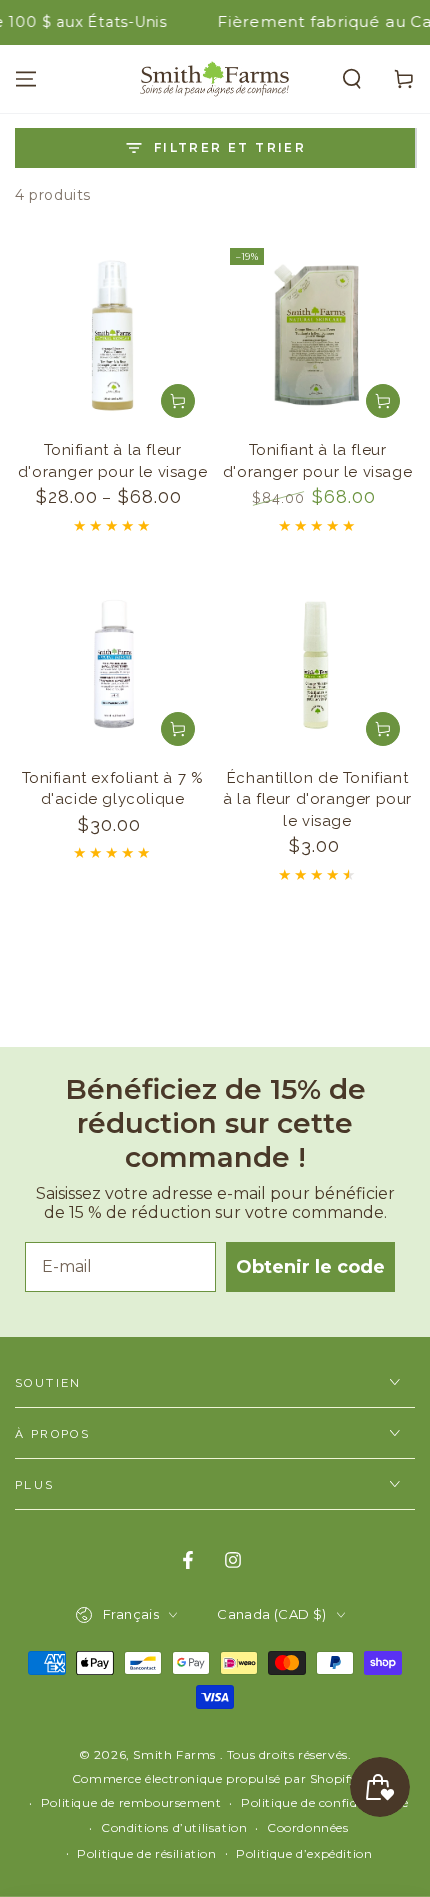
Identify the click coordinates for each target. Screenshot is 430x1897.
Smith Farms (176, 1754)
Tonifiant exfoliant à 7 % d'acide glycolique (113, 789)
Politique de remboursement (131, 1802)
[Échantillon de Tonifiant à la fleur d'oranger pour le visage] (317, 663)
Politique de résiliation (146, 1853)
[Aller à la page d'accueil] (215, 79)
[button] (352, 79)
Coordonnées (308, 1827)
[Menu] (26, 79)
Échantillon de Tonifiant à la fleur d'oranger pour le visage (317, 799)
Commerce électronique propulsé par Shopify (215, 1778)
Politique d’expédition (304, 1853)
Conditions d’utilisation (174, 1827)
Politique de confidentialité (325, 1802)
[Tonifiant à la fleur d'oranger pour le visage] (112, 335)
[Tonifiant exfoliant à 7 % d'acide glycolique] (112, 663)
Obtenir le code (310, 1267)
